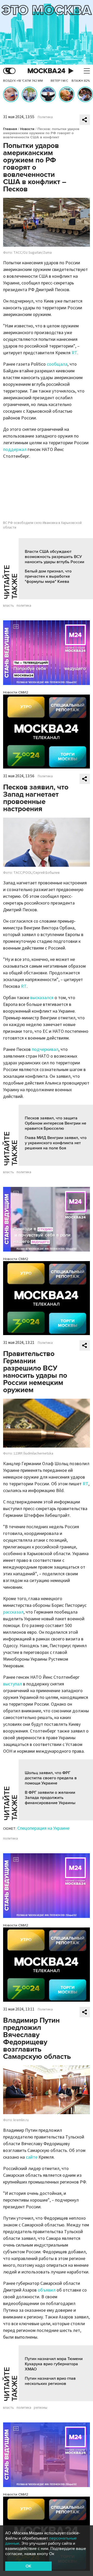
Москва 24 (47, 71)
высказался (42, 998)
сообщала (57, 364)
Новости (27, 129)
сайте (32, 2157)
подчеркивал (45, 1049)
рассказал (13, 1612)
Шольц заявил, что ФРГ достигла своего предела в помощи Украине (51, 1778)
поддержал (15, 450)
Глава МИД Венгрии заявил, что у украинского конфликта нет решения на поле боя (56, 1143)
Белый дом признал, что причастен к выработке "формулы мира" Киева (48, 576)
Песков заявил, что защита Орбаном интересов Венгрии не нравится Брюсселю (56, 1123)
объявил (47, 2290)
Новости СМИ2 (16, 692)
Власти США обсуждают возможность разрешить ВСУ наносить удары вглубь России (55, 557)
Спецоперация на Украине (43, 1828)
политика (24, 606)
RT (74, 353)
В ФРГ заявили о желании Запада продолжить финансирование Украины (50, 1798)
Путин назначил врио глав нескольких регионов (50, 2381)
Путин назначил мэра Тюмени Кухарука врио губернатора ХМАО (54, 2364)
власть (9, 606)
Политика (45, 117)
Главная (10, 129)
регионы (41, 2408)
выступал (13, 1684)
